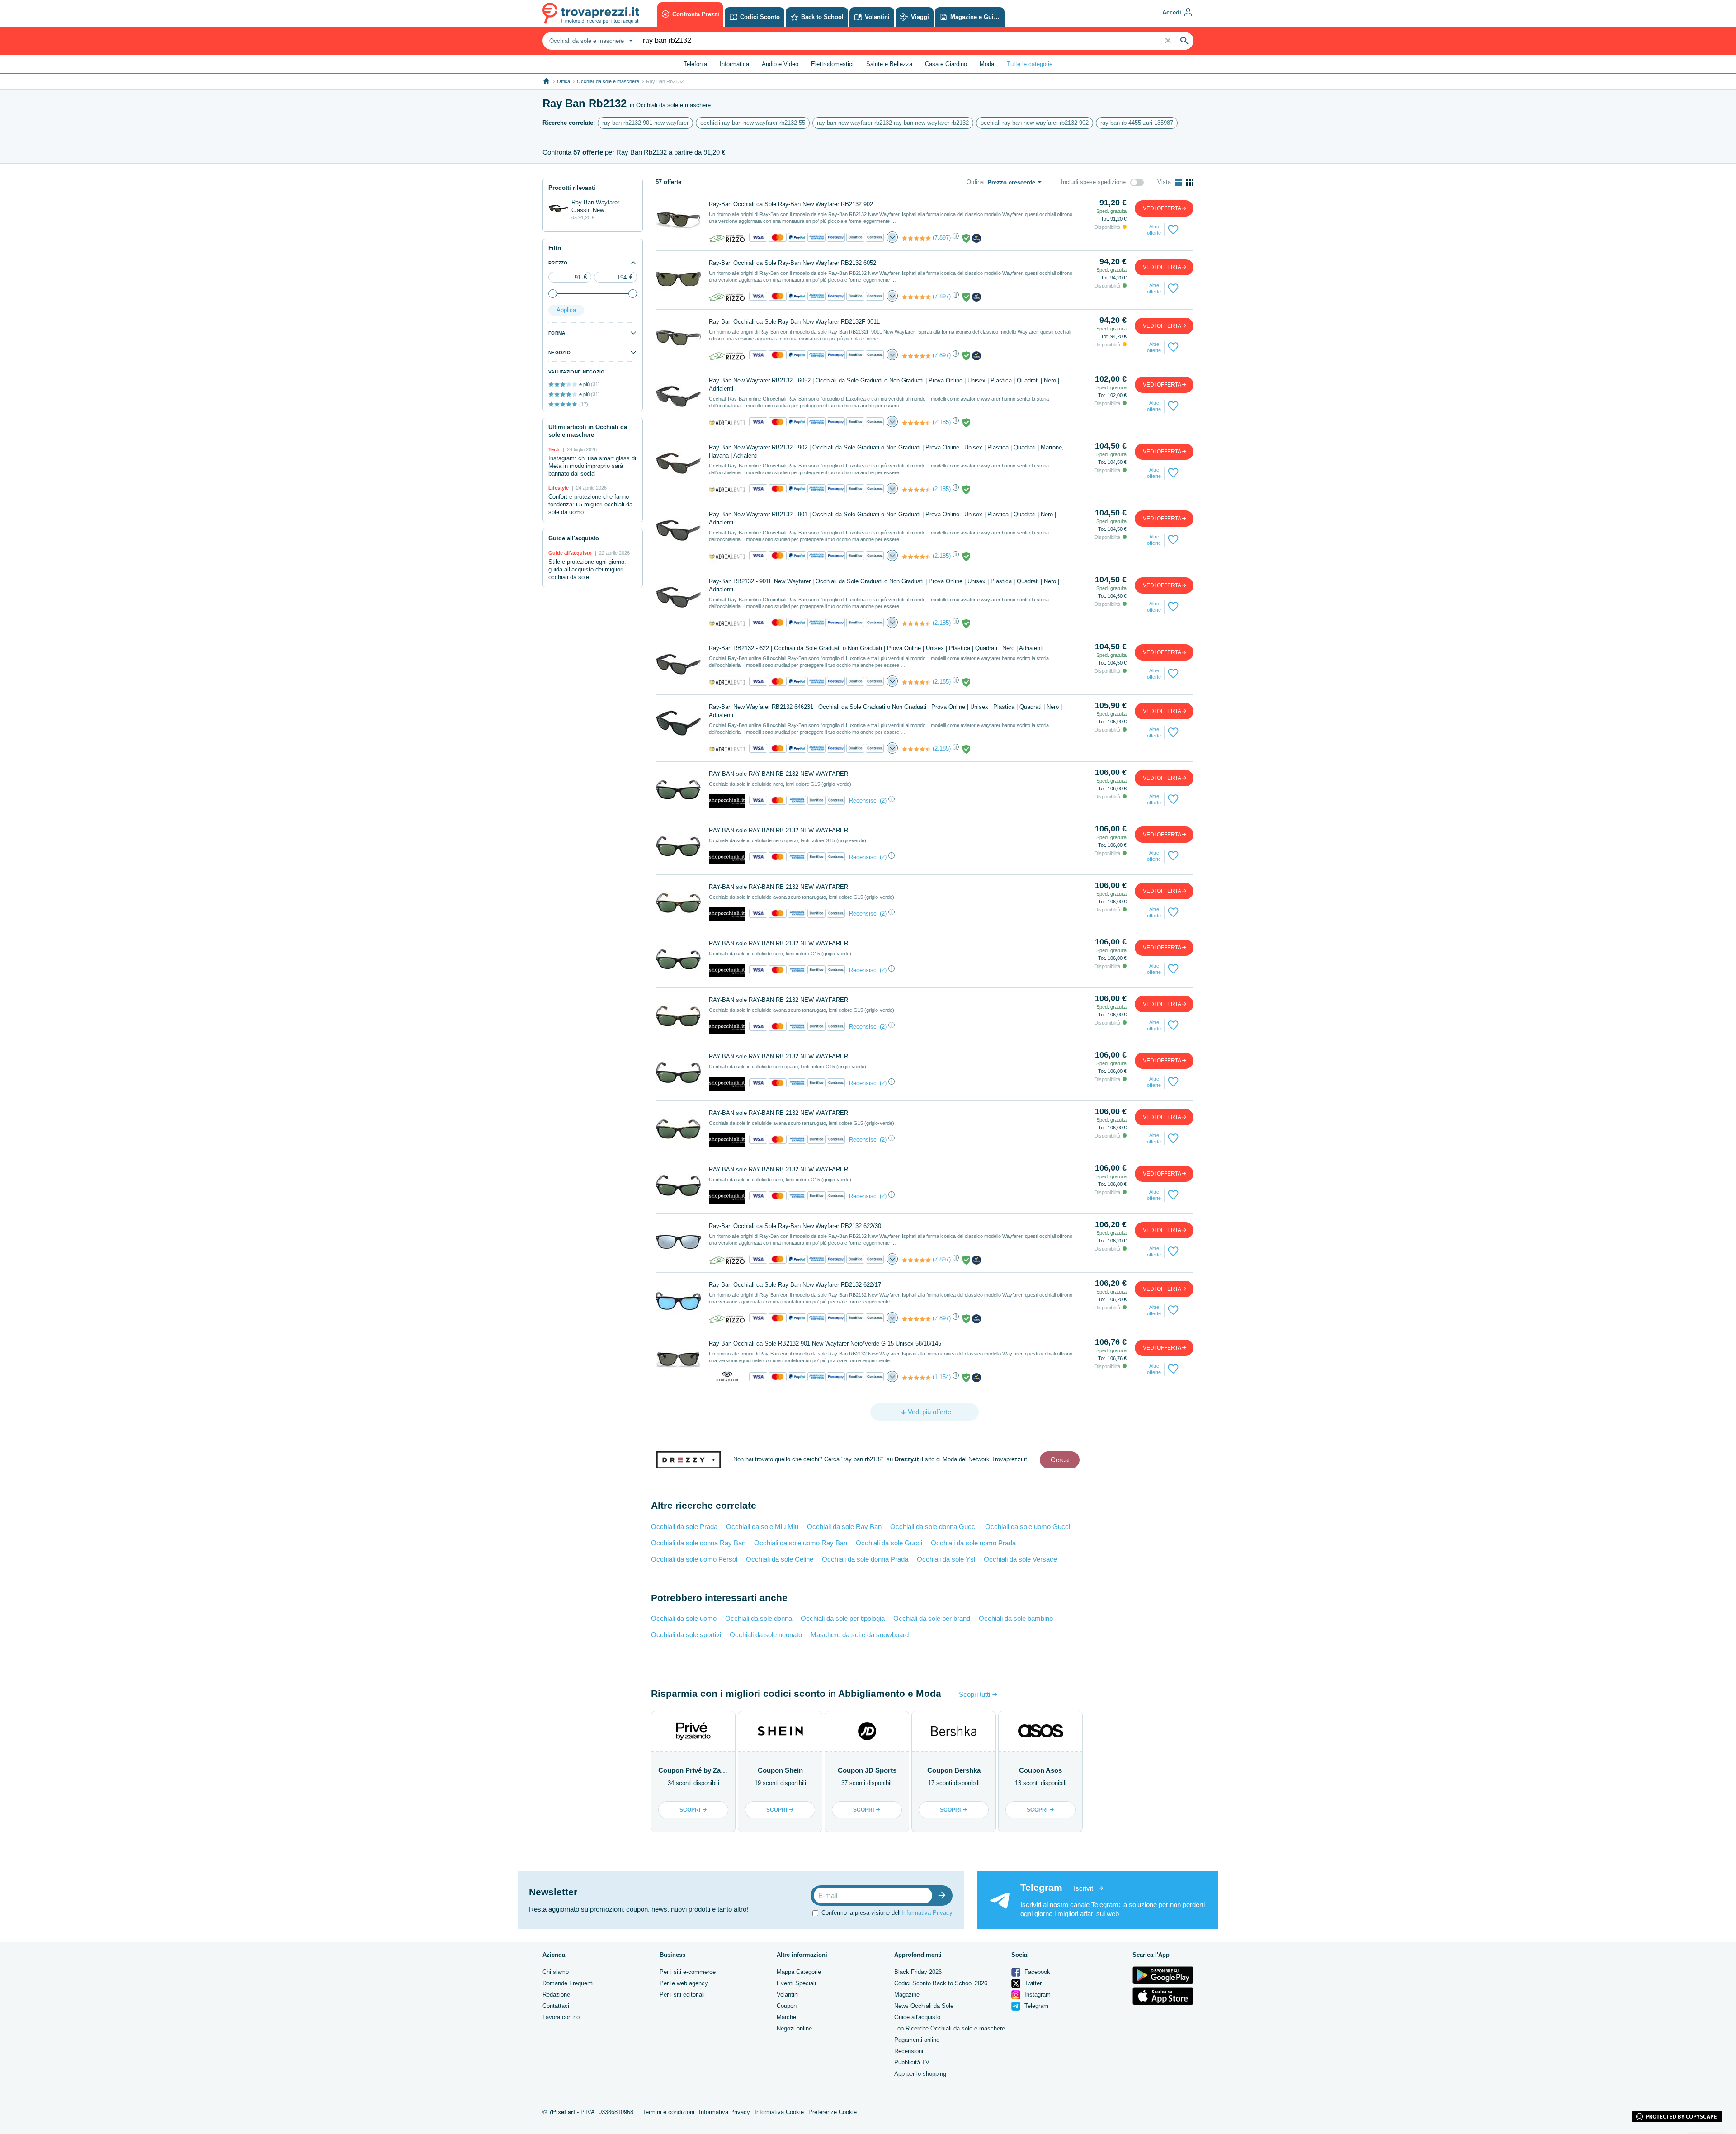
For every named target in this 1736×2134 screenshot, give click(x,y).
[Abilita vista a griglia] (1190, 183)
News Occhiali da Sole (924, 2006)
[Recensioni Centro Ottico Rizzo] (916, 238)
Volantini (788, 1995)
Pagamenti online (917, 2040)
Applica (566, 310)
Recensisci (863, 800)
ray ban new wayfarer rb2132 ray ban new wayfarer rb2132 (893, 123)
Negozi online (794, 2028)
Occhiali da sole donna (759, 1618)
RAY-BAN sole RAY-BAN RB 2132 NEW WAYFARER (778, 774)
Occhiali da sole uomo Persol (694, 1559)
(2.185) (942, 422)
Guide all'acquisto (917, 2017)
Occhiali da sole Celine (780, 1559)
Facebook (1036, 1972)
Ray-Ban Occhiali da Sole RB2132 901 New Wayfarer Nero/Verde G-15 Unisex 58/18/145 (825, 1343)
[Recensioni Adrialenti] (916, 423)
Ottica (564, 81)
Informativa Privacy (927, 1912)
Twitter (1032, 1983)
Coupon (787, 2006)
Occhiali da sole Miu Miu (762, 1527)
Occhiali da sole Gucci (889, 1543)
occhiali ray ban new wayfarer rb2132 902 (1035, 123)
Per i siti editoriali (682, 1995)
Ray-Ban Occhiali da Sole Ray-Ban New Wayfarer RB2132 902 (791, 204)
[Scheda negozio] (727, 238)
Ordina (975, 182)
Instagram (1037, 1995)
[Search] (1184, 41)
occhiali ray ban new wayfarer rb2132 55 (753, 123)
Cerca (1060, 1460)
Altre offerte (1154, 230)
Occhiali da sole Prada (684, 1527)
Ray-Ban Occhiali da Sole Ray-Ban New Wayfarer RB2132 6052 (793, 263)
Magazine (907, 1995)
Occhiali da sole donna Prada (865, 1559)
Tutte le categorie (1030, 64)
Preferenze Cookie (833, 2112)
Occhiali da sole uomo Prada (973, 1543)
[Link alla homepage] (546, 81)
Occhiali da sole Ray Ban (844, 1527)
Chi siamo (556, 1972)
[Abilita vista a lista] (1179, 183)
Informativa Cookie (779, 2112)
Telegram (1035, 2006)
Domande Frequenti (568, 1983)
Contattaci (556, 2006)
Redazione (556, 1995)
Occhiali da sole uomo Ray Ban (801, 1543)
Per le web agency (684, 1983)
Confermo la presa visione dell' (887, 1912)
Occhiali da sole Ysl (946, 1559)
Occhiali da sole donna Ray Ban (698, 1543)
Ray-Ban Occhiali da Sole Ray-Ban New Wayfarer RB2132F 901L (794, 322)
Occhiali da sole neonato (766, 1635)
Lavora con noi (562, 2017)
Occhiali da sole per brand (932, 1618)
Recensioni (909, 2051)
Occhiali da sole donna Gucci (933, 1527)
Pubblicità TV (912, 2062)
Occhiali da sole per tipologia (843, 1618)
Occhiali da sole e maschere (608, 81)
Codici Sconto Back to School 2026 (941, 1983)
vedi (1162, 208)
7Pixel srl (562, 2112)
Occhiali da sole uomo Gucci (1028, 1527)
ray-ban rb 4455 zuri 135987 (1137, 123)
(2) (883, 800)
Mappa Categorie (799, 1972)
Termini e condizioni (668, 2112)
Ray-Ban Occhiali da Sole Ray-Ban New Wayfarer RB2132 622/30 (795, 1226)
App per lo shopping (920, 2074)
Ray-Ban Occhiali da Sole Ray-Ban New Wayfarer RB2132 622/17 (795, 1285)
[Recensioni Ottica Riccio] (916, 1378)
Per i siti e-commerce (688, 1972)
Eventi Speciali (796, 1983)
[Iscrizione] (944, 1896)
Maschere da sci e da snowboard (860, 1635)
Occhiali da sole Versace (1020, 1559)
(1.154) (942, 1377)
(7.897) (942, 238)
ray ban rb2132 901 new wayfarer (645, 123)
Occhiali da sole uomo (684, 1618)
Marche (786, 2017)
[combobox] (590, 41)
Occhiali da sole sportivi (686, 1635)
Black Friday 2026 (918, 1972)
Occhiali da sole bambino (1016, 1618)
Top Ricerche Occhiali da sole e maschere (950, 2028)
